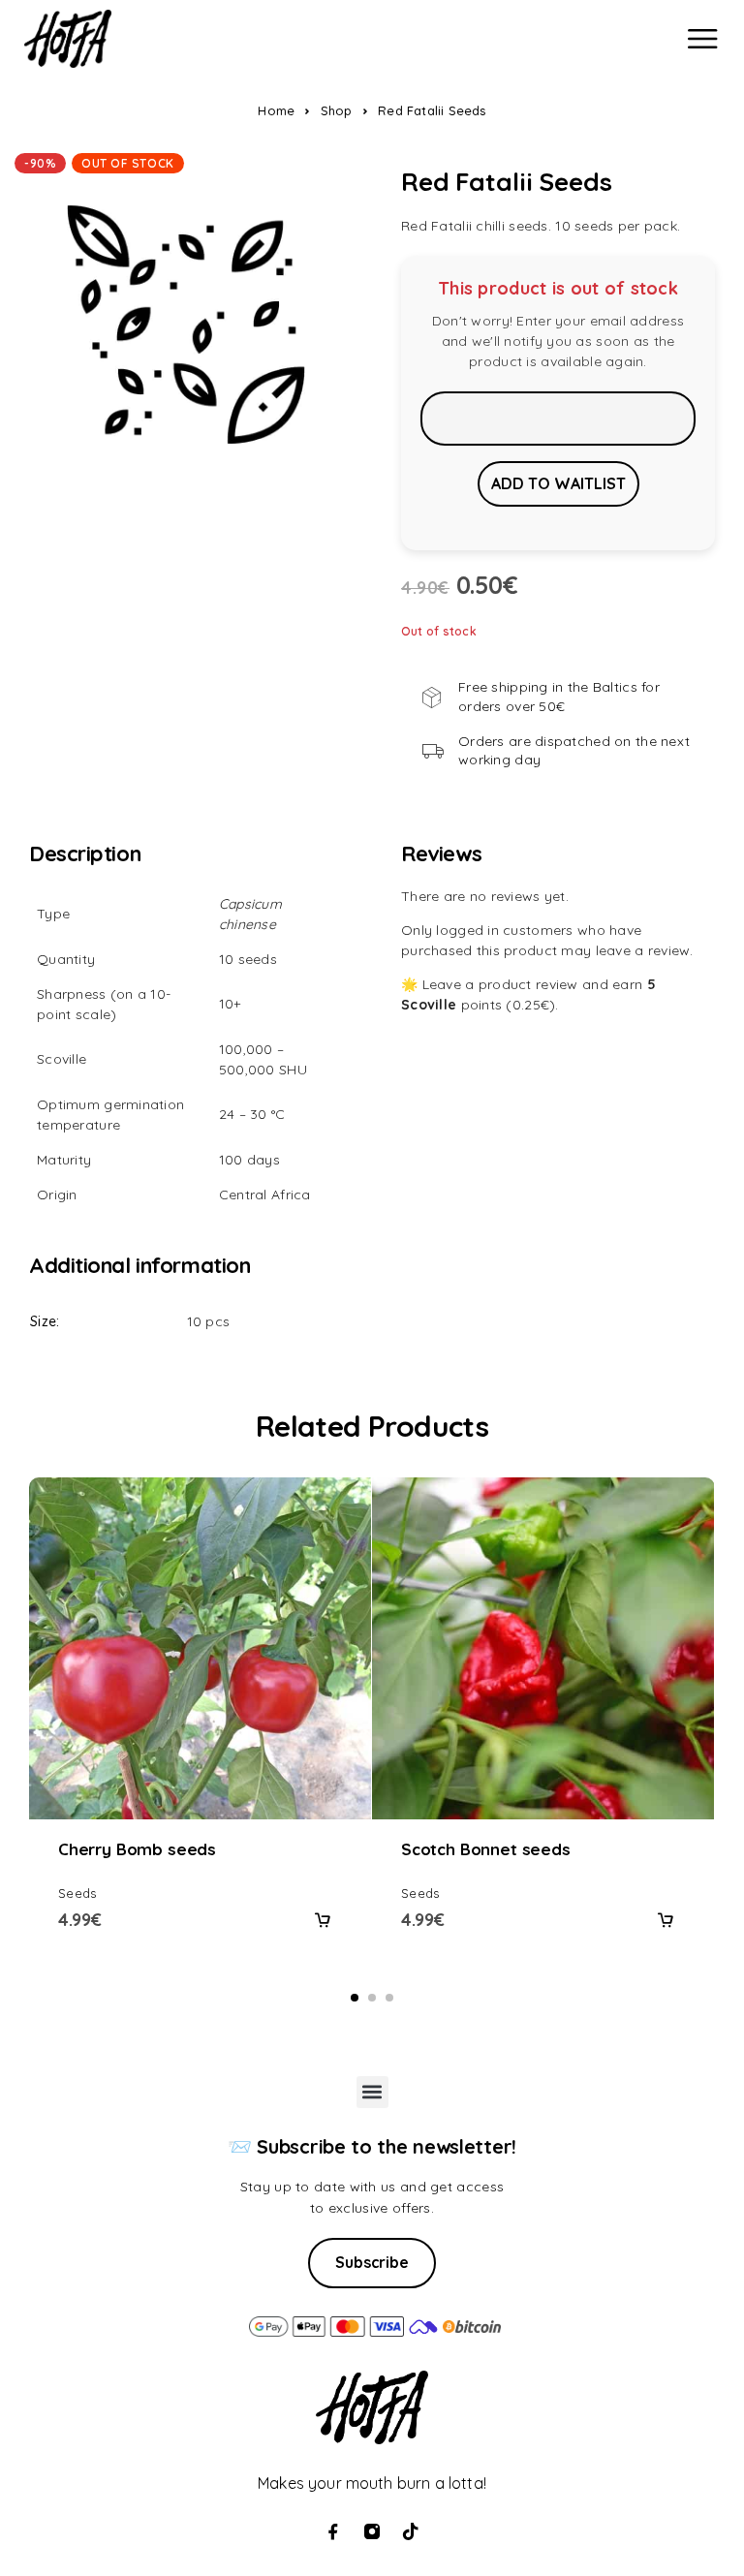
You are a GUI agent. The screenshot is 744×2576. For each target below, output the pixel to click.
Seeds (77, 1893)
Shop (337, 110)
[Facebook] (333, 2531)
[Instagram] (372, 2531)
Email (558, 419)
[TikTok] (411, 2531)
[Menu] (702, 39)
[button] (323, 1920)
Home (276, 110)
